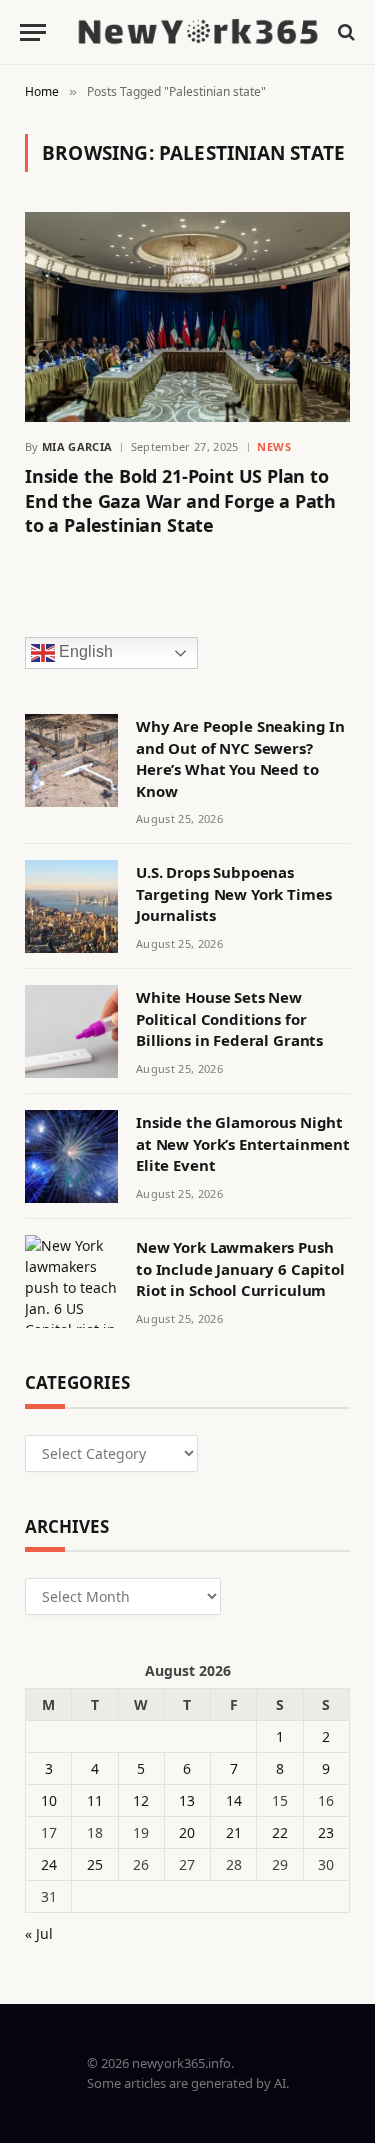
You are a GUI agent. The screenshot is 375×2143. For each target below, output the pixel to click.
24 (49, 1864)
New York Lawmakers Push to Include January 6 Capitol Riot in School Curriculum (240, 1268)
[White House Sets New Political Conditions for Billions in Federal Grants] (71, 1031)
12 (141, 1800)
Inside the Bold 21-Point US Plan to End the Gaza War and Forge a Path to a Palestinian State (180, 500)
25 (95, 1864)
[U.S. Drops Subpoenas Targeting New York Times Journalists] (71, 906)
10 (49, 1800)
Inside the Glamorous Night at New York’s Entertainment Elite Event (243, 1143)
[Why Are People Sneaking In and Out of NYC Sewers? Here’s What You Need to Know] (71, 760)
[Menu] (33, 32)
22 (280, 1832)
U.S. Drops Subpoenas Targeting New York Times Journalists (233, 893)
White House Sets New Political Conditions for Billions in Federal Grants (229, 1018)
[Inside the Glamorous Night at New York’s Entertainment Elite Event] (71, 1156)
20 (187, 1832)
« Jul (39, 1933)
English (84, 652)
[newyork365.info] (197, 32)
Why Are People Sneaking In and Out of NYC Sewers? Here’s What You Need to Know (240, 758)
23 (326, 1832)
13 (187, 1800)
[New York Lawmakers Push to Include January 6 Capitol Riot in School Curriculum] (71, 1281)
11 (95, 1800)
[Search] (344, 32)
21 (234, 1832)
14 (234, 1800)
